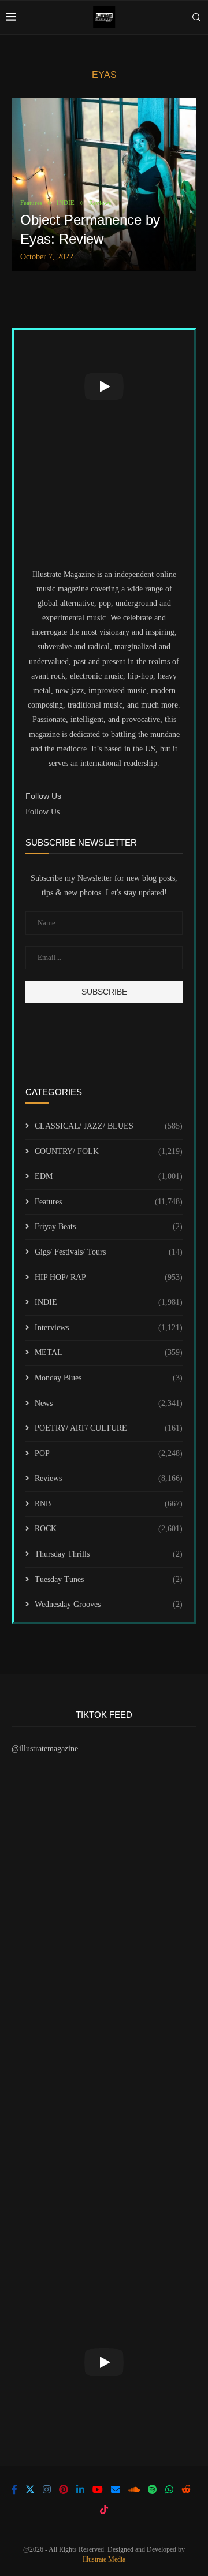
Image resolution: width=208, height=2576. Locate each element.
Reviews (109, 1478)
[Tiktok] (104, 2510)
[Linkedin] (80, 2489)
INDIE (109, 1302)
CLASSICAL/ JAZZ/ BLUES (109, 1126)
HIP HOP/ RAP (109, 1277)
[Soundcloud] (134, 2489)
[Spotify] (153, 2489)
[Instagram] (47, 2489)
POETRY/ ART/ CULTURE (109, 1428)
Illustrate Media (104, 2559)
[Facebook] (14, 2489)
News (109, 1403)
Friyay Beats (109, 1226)
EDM (109, 1176)
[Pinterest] (64, 2489)
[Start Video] (104, 386)
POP (109, 1453)
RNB (109, 1504)
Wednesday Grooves (109, 1604)
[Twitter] (30, 2489)
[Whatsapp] (169, 2489)
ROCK (109, 1529)
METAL (109, 1352)
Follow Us (42, 812)
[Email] (116, 2489)
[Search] (196, 17)
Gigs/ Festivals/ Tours (109, 1252)
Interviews (109, 1328)
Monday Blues (109, 1378)
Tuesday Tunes (109, 1579)
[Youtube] (98, 2489)
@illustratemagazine (45, 1749)
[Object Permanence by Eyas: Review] (104, 184)
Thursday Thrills (109, 1554)
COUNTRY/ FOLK (109, 1151)
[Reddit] (186, 2489)
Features (109, 1202)
